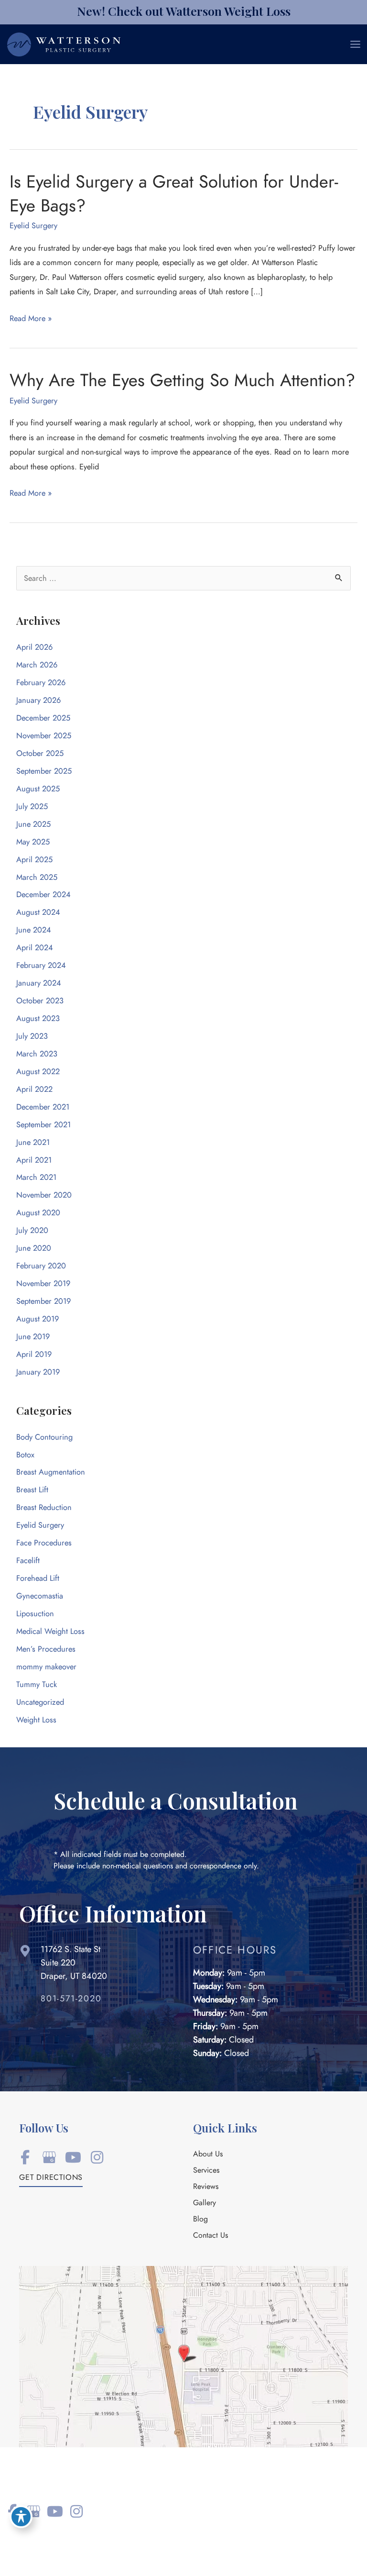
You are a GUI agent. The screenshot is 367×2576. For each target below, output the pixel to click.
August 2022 (38, 1071)
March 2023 (37, 1054)
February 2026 (41, 683)
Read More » (31, 319)
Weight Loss (36, 1720)
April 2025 (34, 860)
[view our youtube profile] (73, 2158)
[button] (51, 2180)
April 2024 (35, 948)
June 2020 (34, 1248)
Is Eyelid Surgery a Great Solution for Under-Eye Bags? (174, 193)
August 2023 (38, 1018)
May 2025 (33, 842)
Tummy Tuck (37, 1684)
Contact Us (210, 2236)
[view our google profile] (49, 2158)
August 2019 (38, 1319)
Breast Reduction (44, 1507)
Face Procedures (44, 1543)
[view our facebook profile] (25, 2158)
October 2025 (40, 753)
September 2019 (43, 1301)
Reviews (206, 2187)
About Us (208, 2154)
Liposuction (35, 1614)
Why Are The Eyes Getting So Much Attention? (182, 380)
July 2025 (32, 806)
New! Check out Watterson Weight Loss (184, 11)
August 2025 (38, 789)
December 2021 (43, 1107)
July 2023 (32, 1036)
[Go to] (107, 2001)
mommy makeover (46, 1667)
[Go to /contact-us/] (97, 1965)
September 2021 (43, 1125)
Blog (200, 2220)
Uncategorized (40, 1702)
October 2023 (40, 1001)
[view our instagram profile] (97, 2158)
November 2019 (43, 1283)
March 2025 (37, 877)
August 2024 (38, 912)
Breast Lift (32, 1490)
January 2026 (38, 700)
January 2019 (38, 1372)
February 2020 (41, 1266)
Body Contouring (44, 1437)
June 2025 (33, 824)
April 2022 (34, 1089)
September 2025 (44, 771)
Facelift (28, 1560)
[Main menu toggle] (355, 44)
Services (206, 2171)
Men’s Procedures (46, 1649)
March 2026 (37, 665)
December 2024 (43, 894)
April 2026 (34, 647)
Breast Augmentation (51, 1472)
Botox (25, 1455)
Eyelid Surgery (33, 226)
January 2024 (39, 983)
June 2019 (33, 1337)
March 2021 (36, 1177)
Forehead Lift (38, 1578)
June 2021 (33, 1142)
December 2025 (43, 718)
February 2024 (41, 965)
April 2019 (34, 1354)
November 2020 (44, 1195)
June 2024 (34, 930)
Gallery (205, 2203)
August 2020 (38, 1213)
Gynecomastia (40, 1596)
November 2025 (44, 736)
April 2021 (34, 1160)
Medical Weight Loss (50, 1631)
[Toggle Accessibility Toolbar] (21, 2517)
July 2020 (32, 1230)
